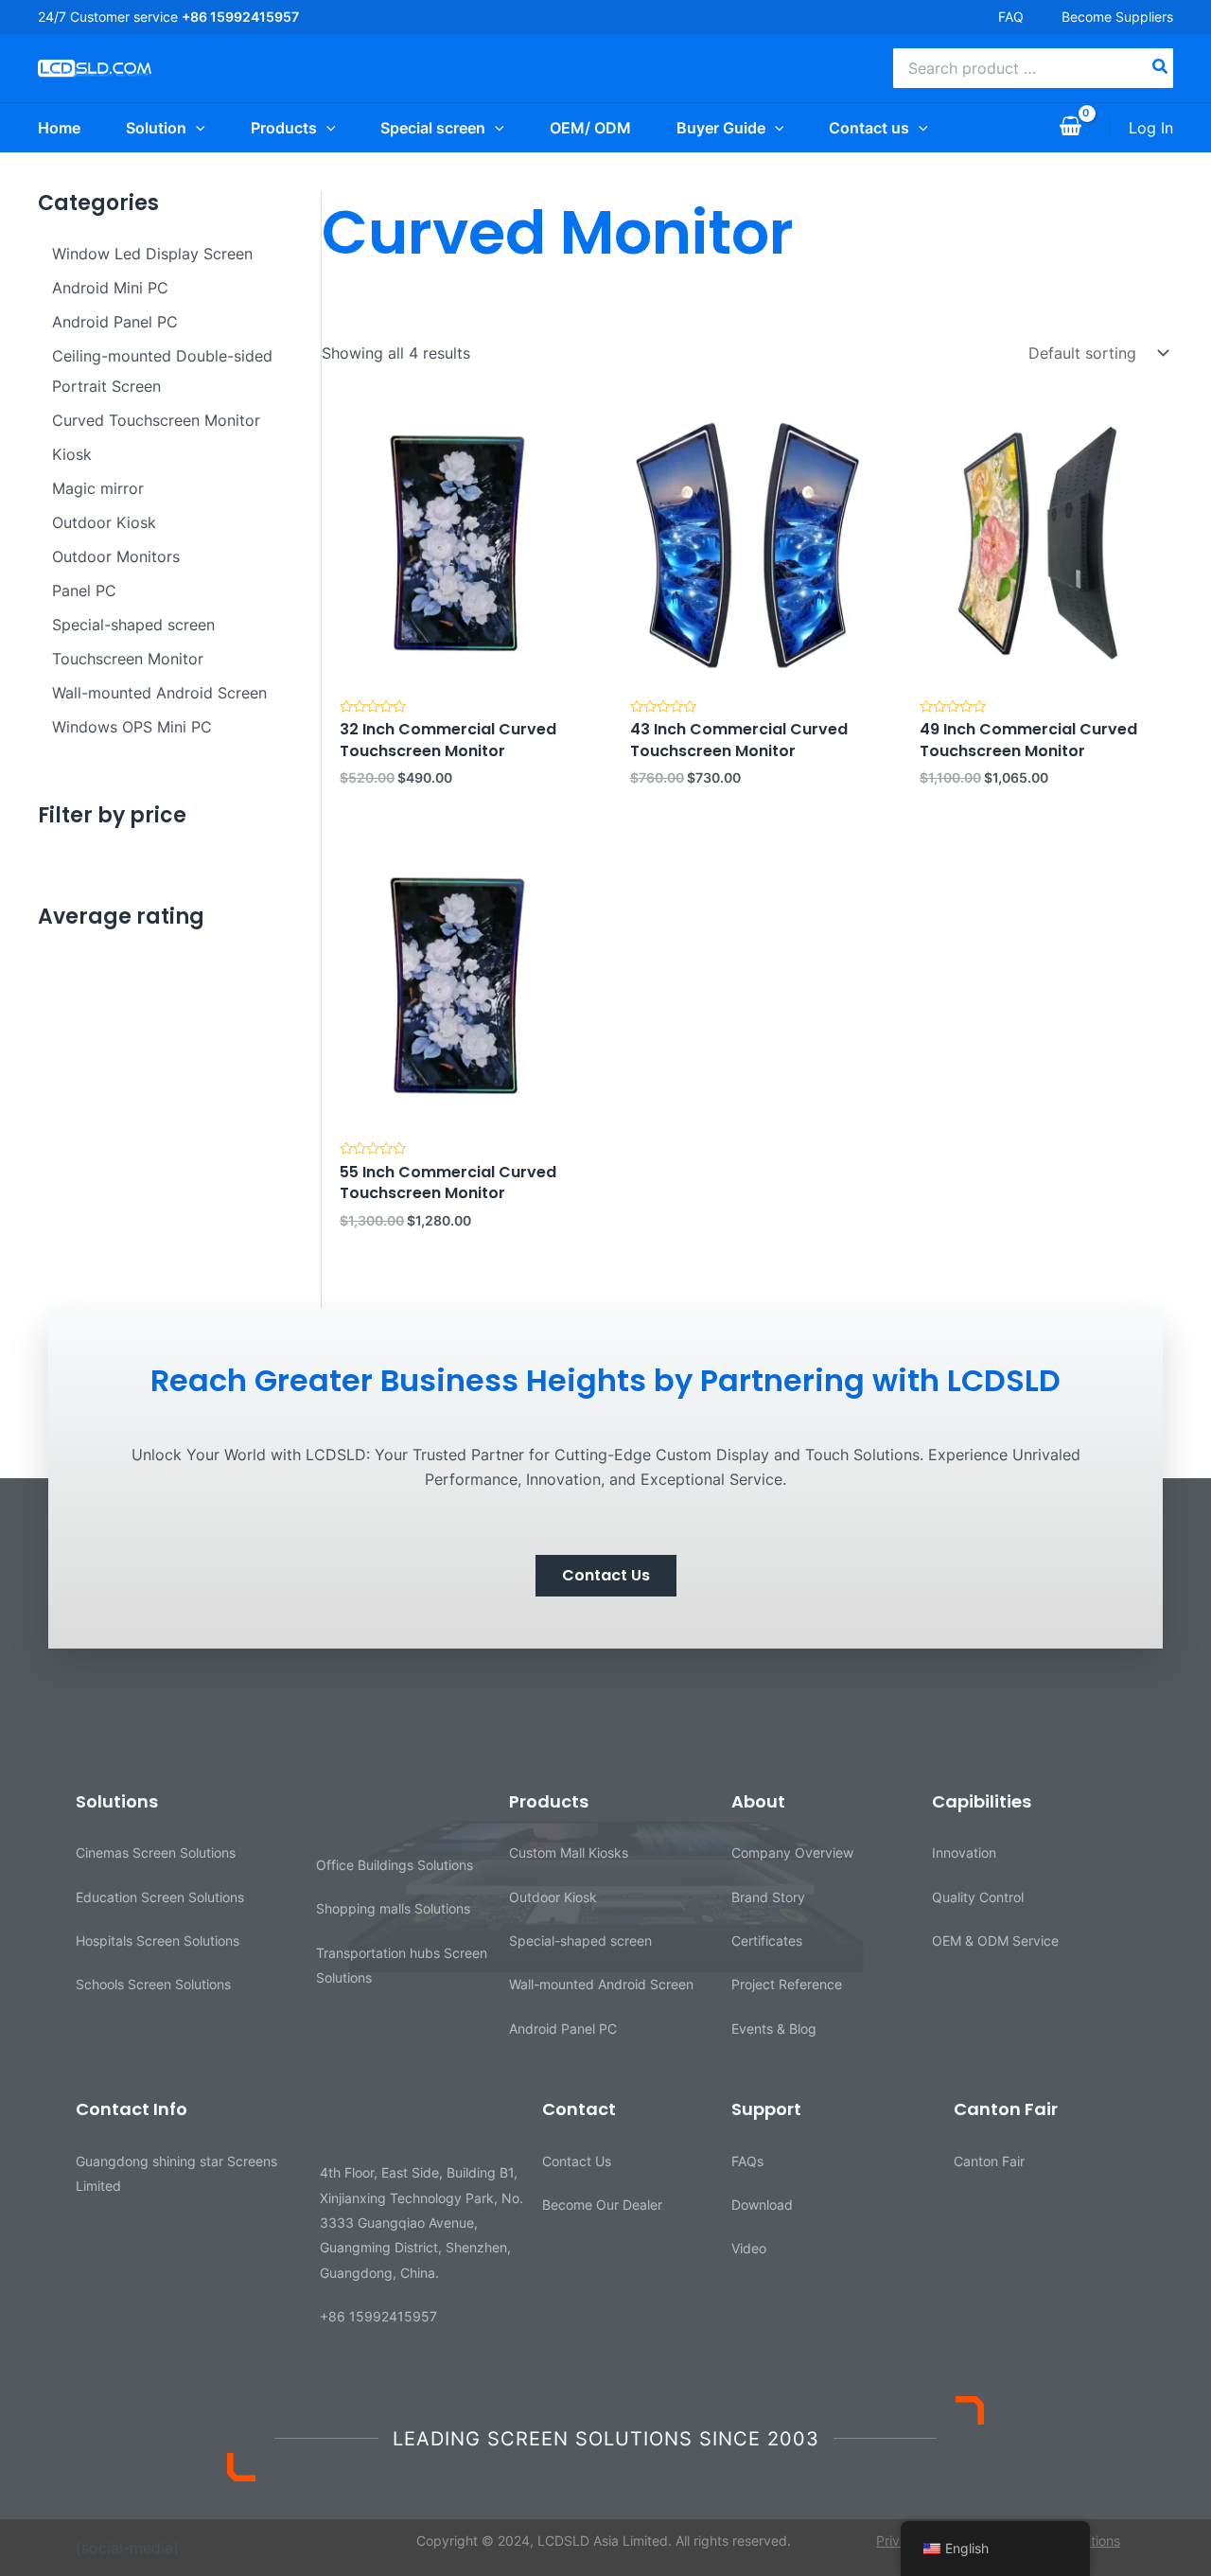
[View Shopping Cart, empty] (1070, 128)
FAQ (1011, 17)
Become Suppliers (1117, 17)
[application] (196, 128)
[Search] (1161, 68)
